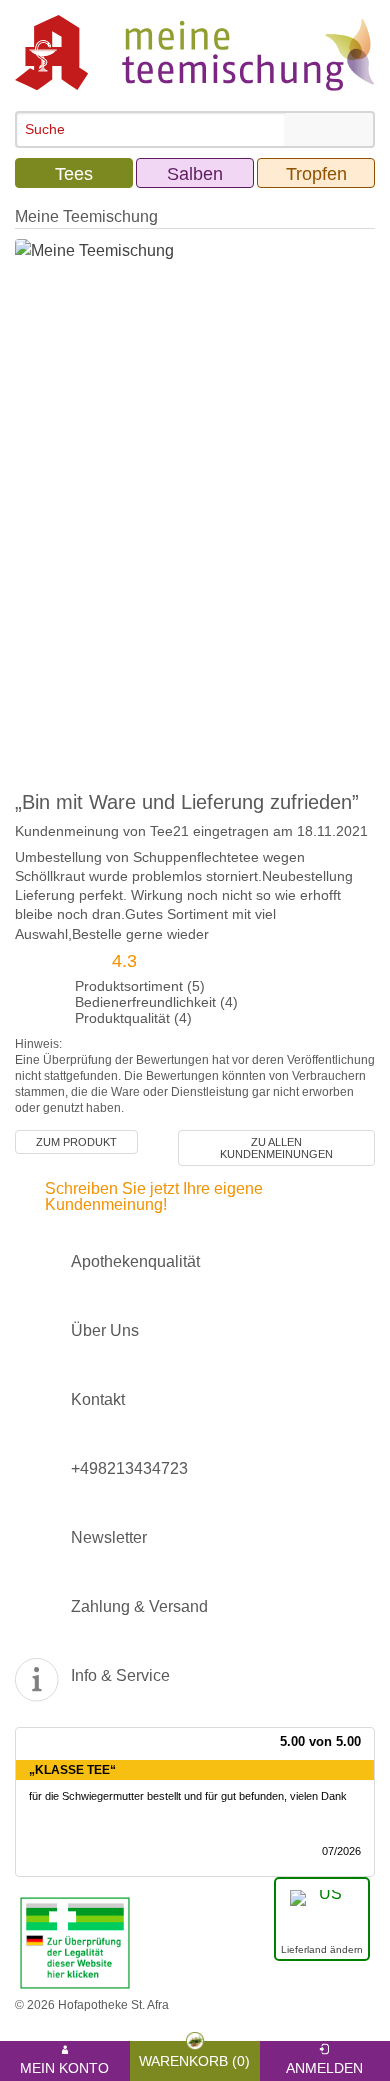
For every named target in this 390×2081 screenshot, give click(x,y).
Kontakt (98, 1399)
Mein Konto (64, 2065)
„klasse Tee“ (72, 1770)
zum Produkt (76, 1142)
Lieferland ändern (322, 1949)
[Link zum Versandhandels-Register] (75, 1941)
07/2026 (341, 1851)
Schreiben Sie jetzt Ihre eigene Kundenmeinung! (154, 1196)
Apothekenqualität (135, 1261)
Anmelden (324, 2065)
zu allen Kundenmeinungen (276, 1148)
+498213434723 (129, 1468)
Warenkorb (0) (194, 2058)
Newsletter (109, 1537)
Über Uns (105, 1330)
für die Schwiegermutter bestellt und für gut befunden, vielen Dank (188, 1796)
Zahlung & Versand (139, 1606)
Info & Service (120, 1675)
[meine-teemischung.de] (195, 51)
